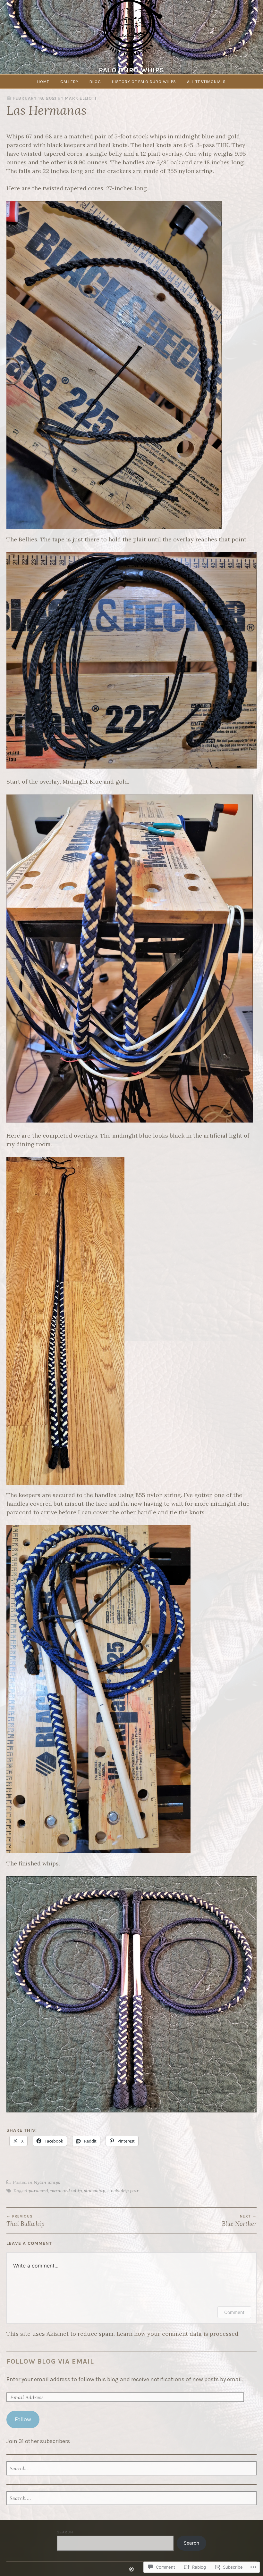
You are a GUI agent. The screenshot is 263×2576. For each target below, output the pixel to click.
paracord (38, 2191)
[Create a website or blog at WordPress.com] (131, 2570)
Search (65, 2532)
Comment (234, 2312)
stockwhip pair (123, 2191)
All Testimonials (206, 82)
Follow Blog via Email (50, 2361)
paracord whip (66, 2191)
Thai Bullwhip (25, 2221)
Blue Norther (239, 2221)
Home (43, 82)
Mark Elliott (81, 98)
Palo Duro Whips (131, 70)
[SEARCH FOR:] (131, 2469)
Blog (95, 82)
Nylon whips (47, 2182)
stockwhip (95, 2191)
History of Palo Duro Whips (144, 82)
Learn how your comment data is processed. (178, 2334)
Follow (23, 2419)
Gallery (69, 82)
